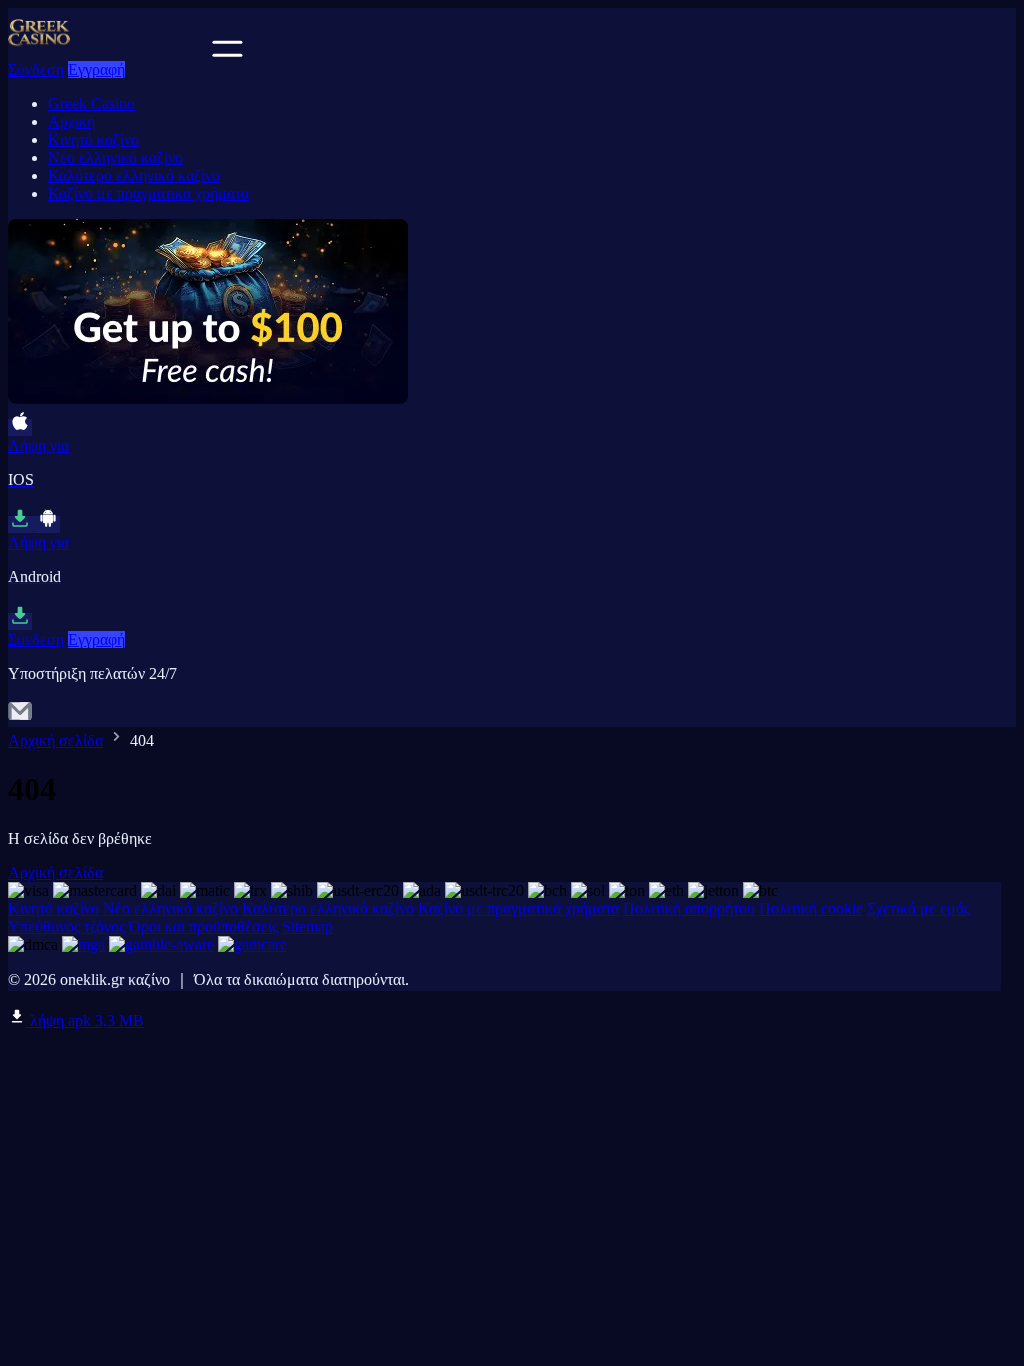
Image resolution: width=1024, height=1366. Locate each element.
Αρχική (71, 121)
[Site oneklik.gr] (108, 51)
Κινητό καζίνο (93, 139)
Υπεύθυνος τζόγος (66, 926)
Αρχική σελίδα (55, 740)
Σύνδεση (36, 69)
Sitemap (307, 926)
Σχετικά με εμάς (918, 908)
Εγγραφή (96, 69)
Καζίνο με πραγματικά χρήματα (148, 193)
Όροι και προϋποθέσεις (203, 926)
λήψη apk (85, 1020)
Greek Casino (91, 103)
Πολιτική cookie (811, 908)
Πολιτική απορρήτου (689, 908)
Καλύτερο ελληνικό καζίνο (134, 175)
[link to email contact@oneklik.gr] (20, 717)
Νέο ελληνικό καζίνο (115, 157)
